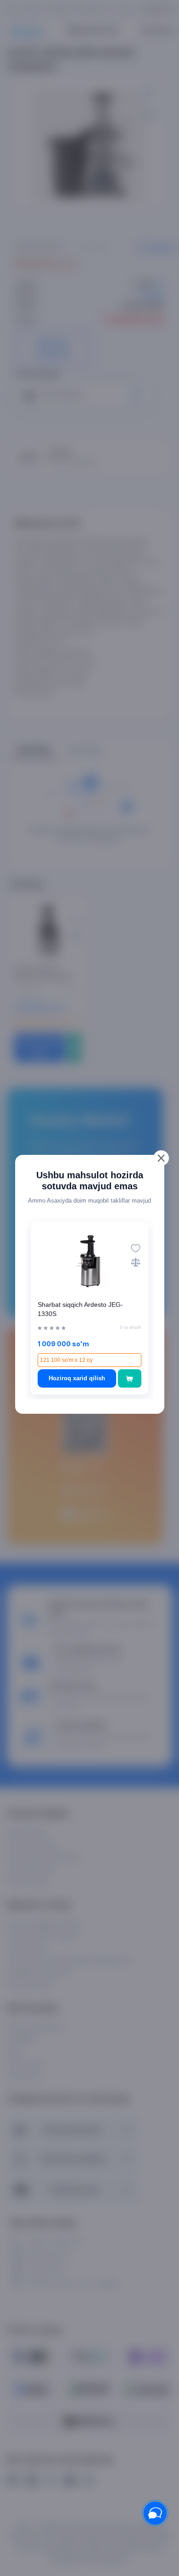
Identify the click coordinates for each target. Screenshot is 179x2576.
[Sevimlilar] (136, 1248)
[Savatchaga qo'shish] (130, 1378)
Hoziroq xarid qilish (77, 1378)
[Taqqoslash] (136, 1262)
